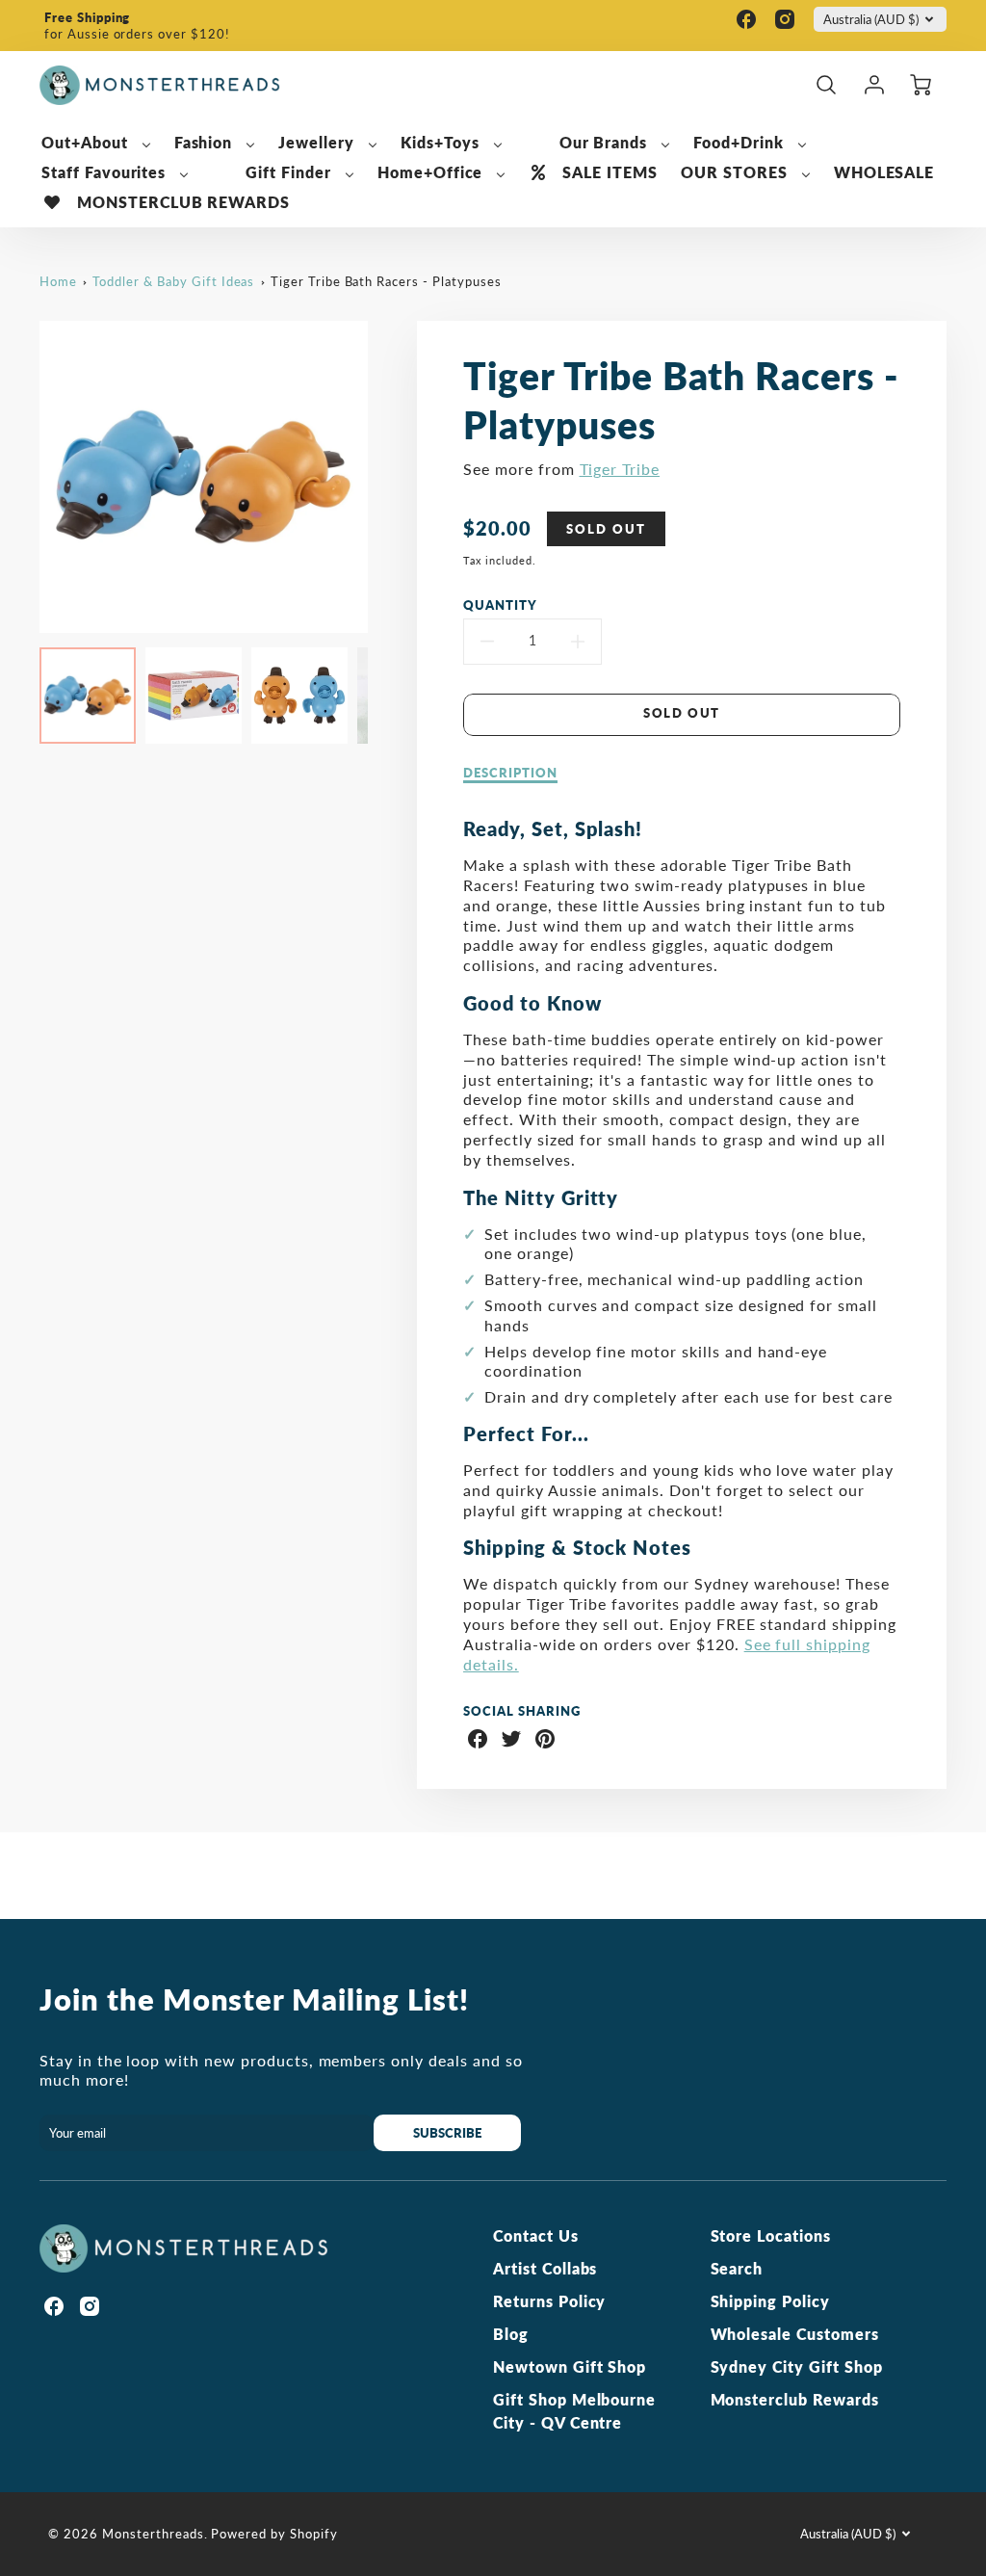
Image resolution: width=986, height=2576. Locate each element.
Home (58, 281)
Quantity (500, 605)
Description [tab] (510, 773)
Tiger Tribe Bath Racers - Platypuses (386, 281)
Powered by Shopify (274, 2534)
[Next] (382, 477)
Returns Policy (549, 2301)
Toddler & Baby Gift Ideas (173, 281)
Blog (511, 2334)
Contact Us (536, 2235)
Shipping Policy (770, 2301)
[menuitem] (96, 143)
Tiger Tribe (620, 469)
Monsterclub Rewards (795, 2399)
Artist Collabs (545, 2268)
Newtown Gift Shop (570, 2366)
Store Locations (771, 2235)
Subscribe (447, 2133)
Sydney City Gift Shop (797, 2366)
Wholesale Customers (795, 2334)
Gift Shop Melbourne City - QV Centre (574, 2411)
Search (737, 2268)
